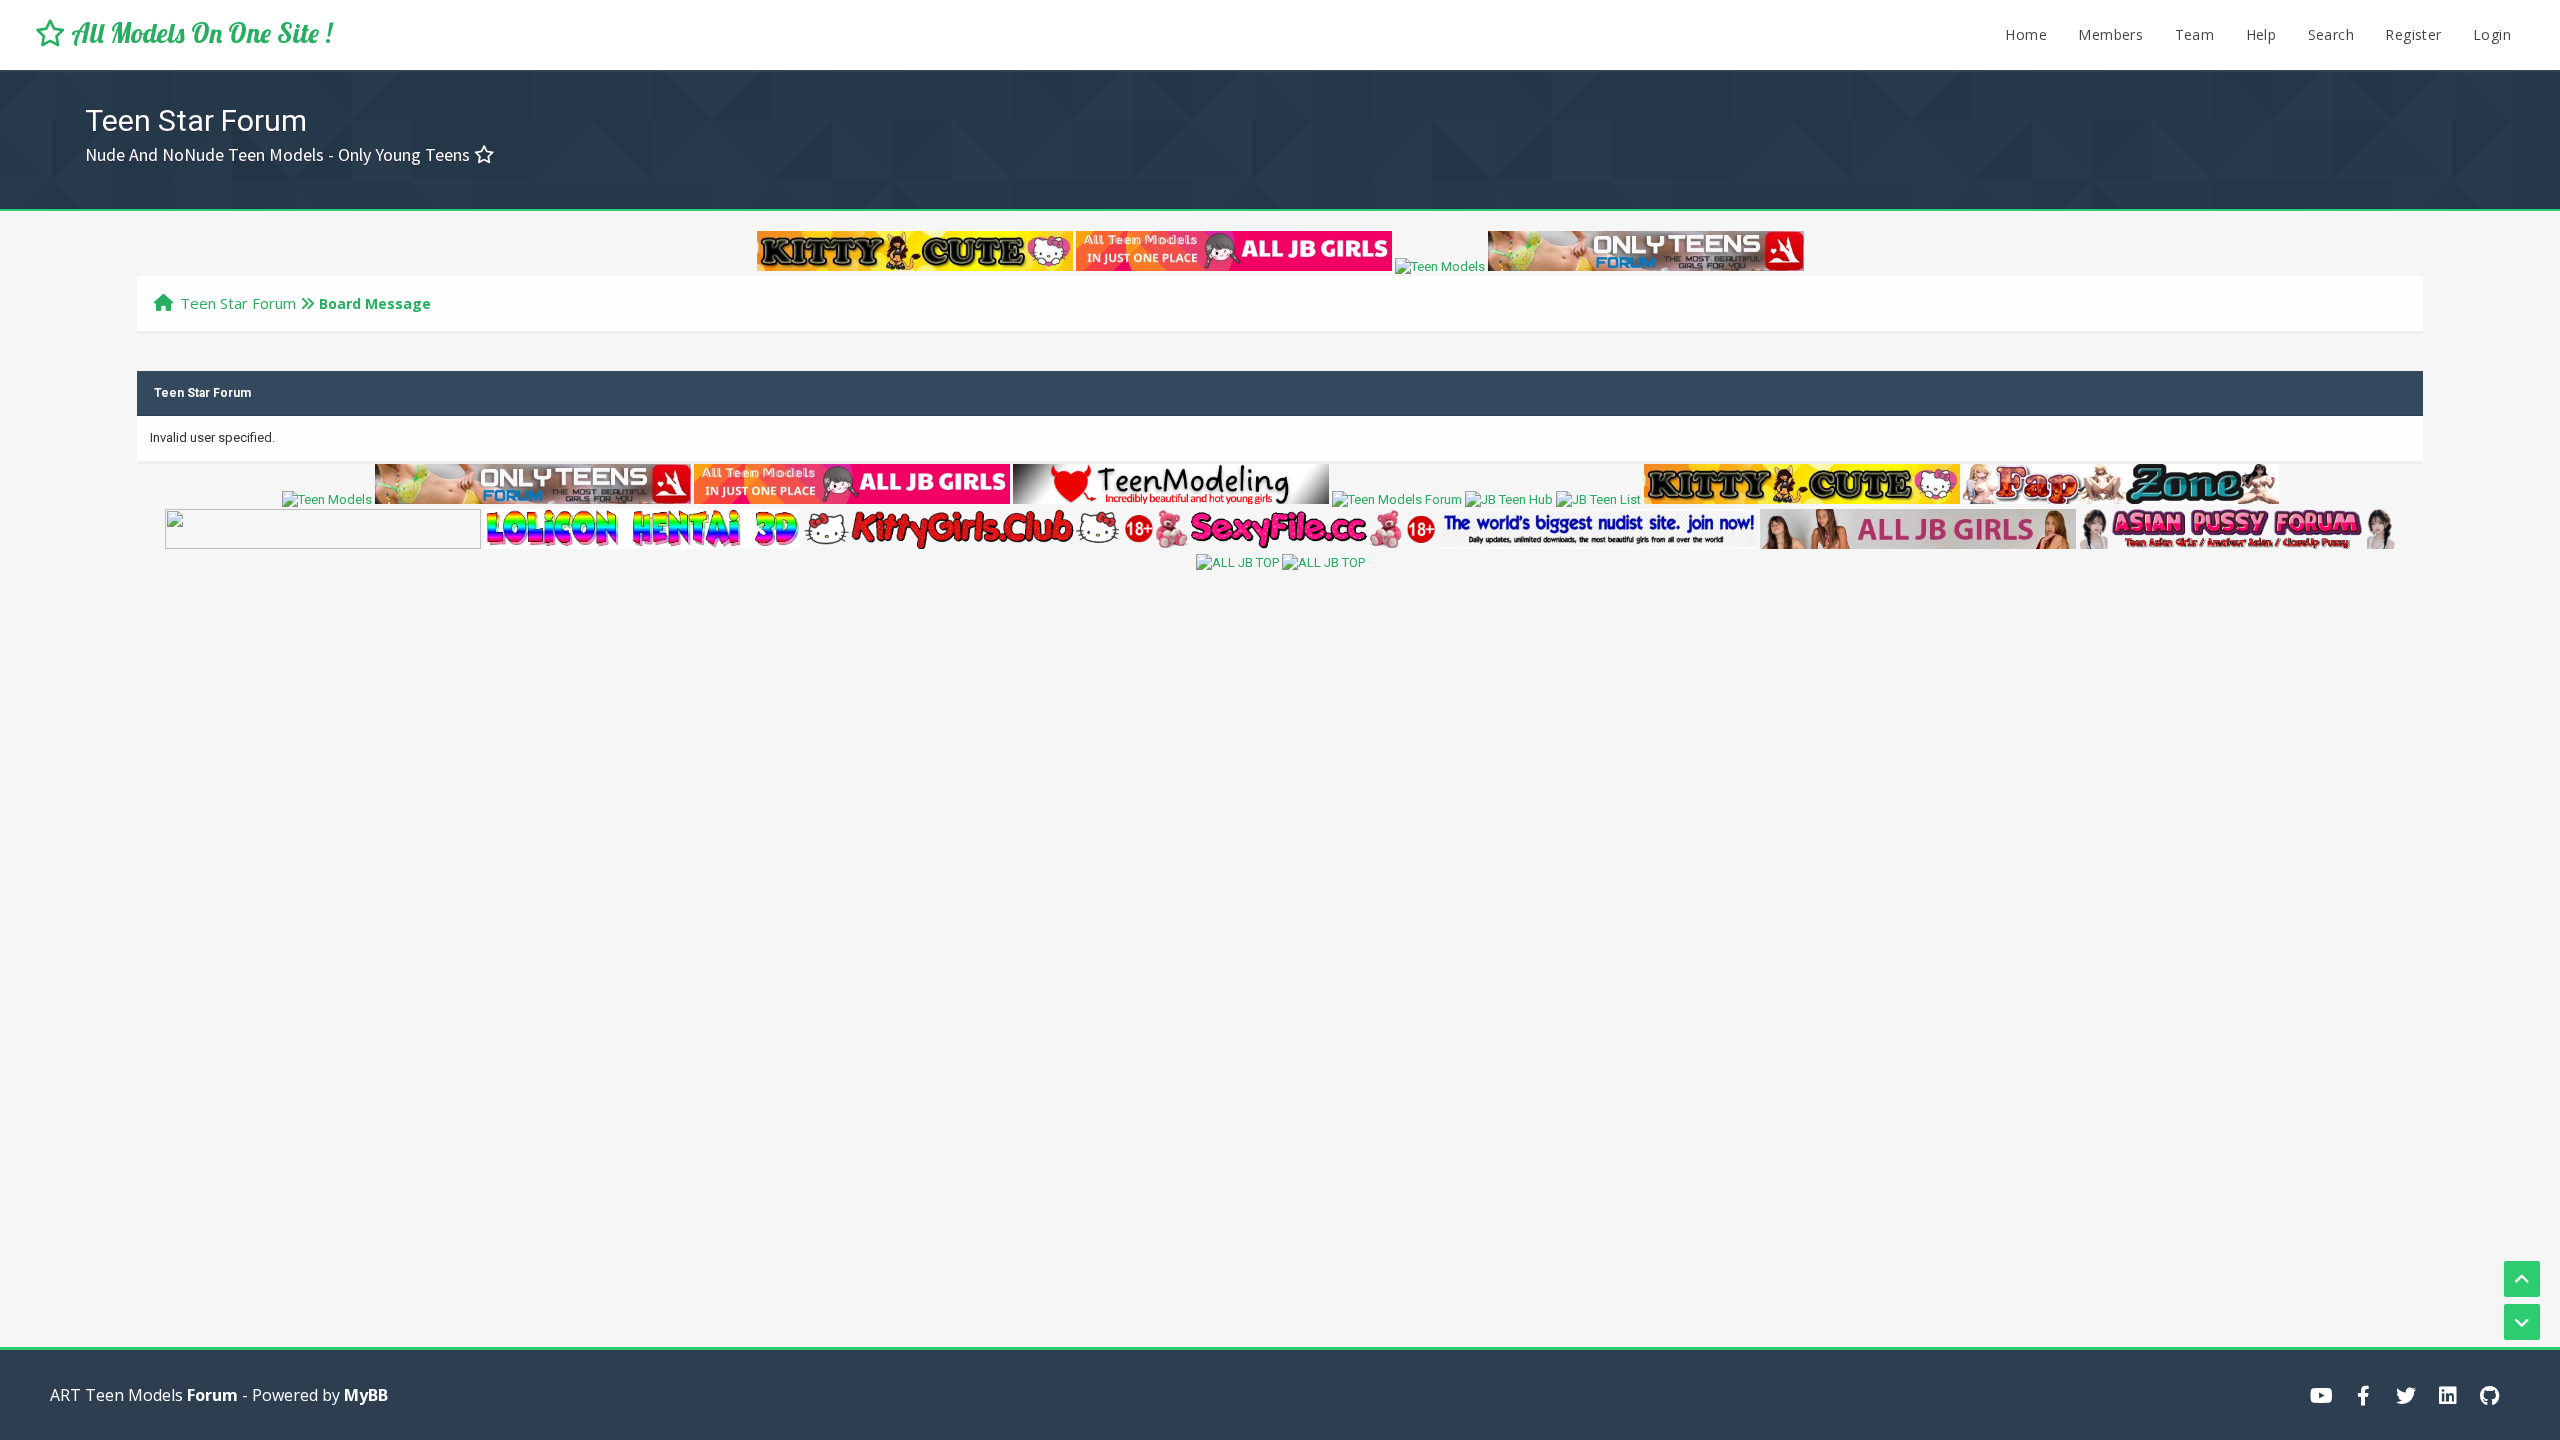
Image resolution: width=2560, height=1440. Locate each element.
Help (2261, 34)
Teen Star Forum (238, 303)
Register (2413, 34)
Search (2331, 34)
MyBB (366, 1395)
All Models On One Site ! (198, 33)
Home (2026, 34)
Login (2492, 34)
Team (2195, 34)
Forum (212, 1395)
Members (2110, 34)
